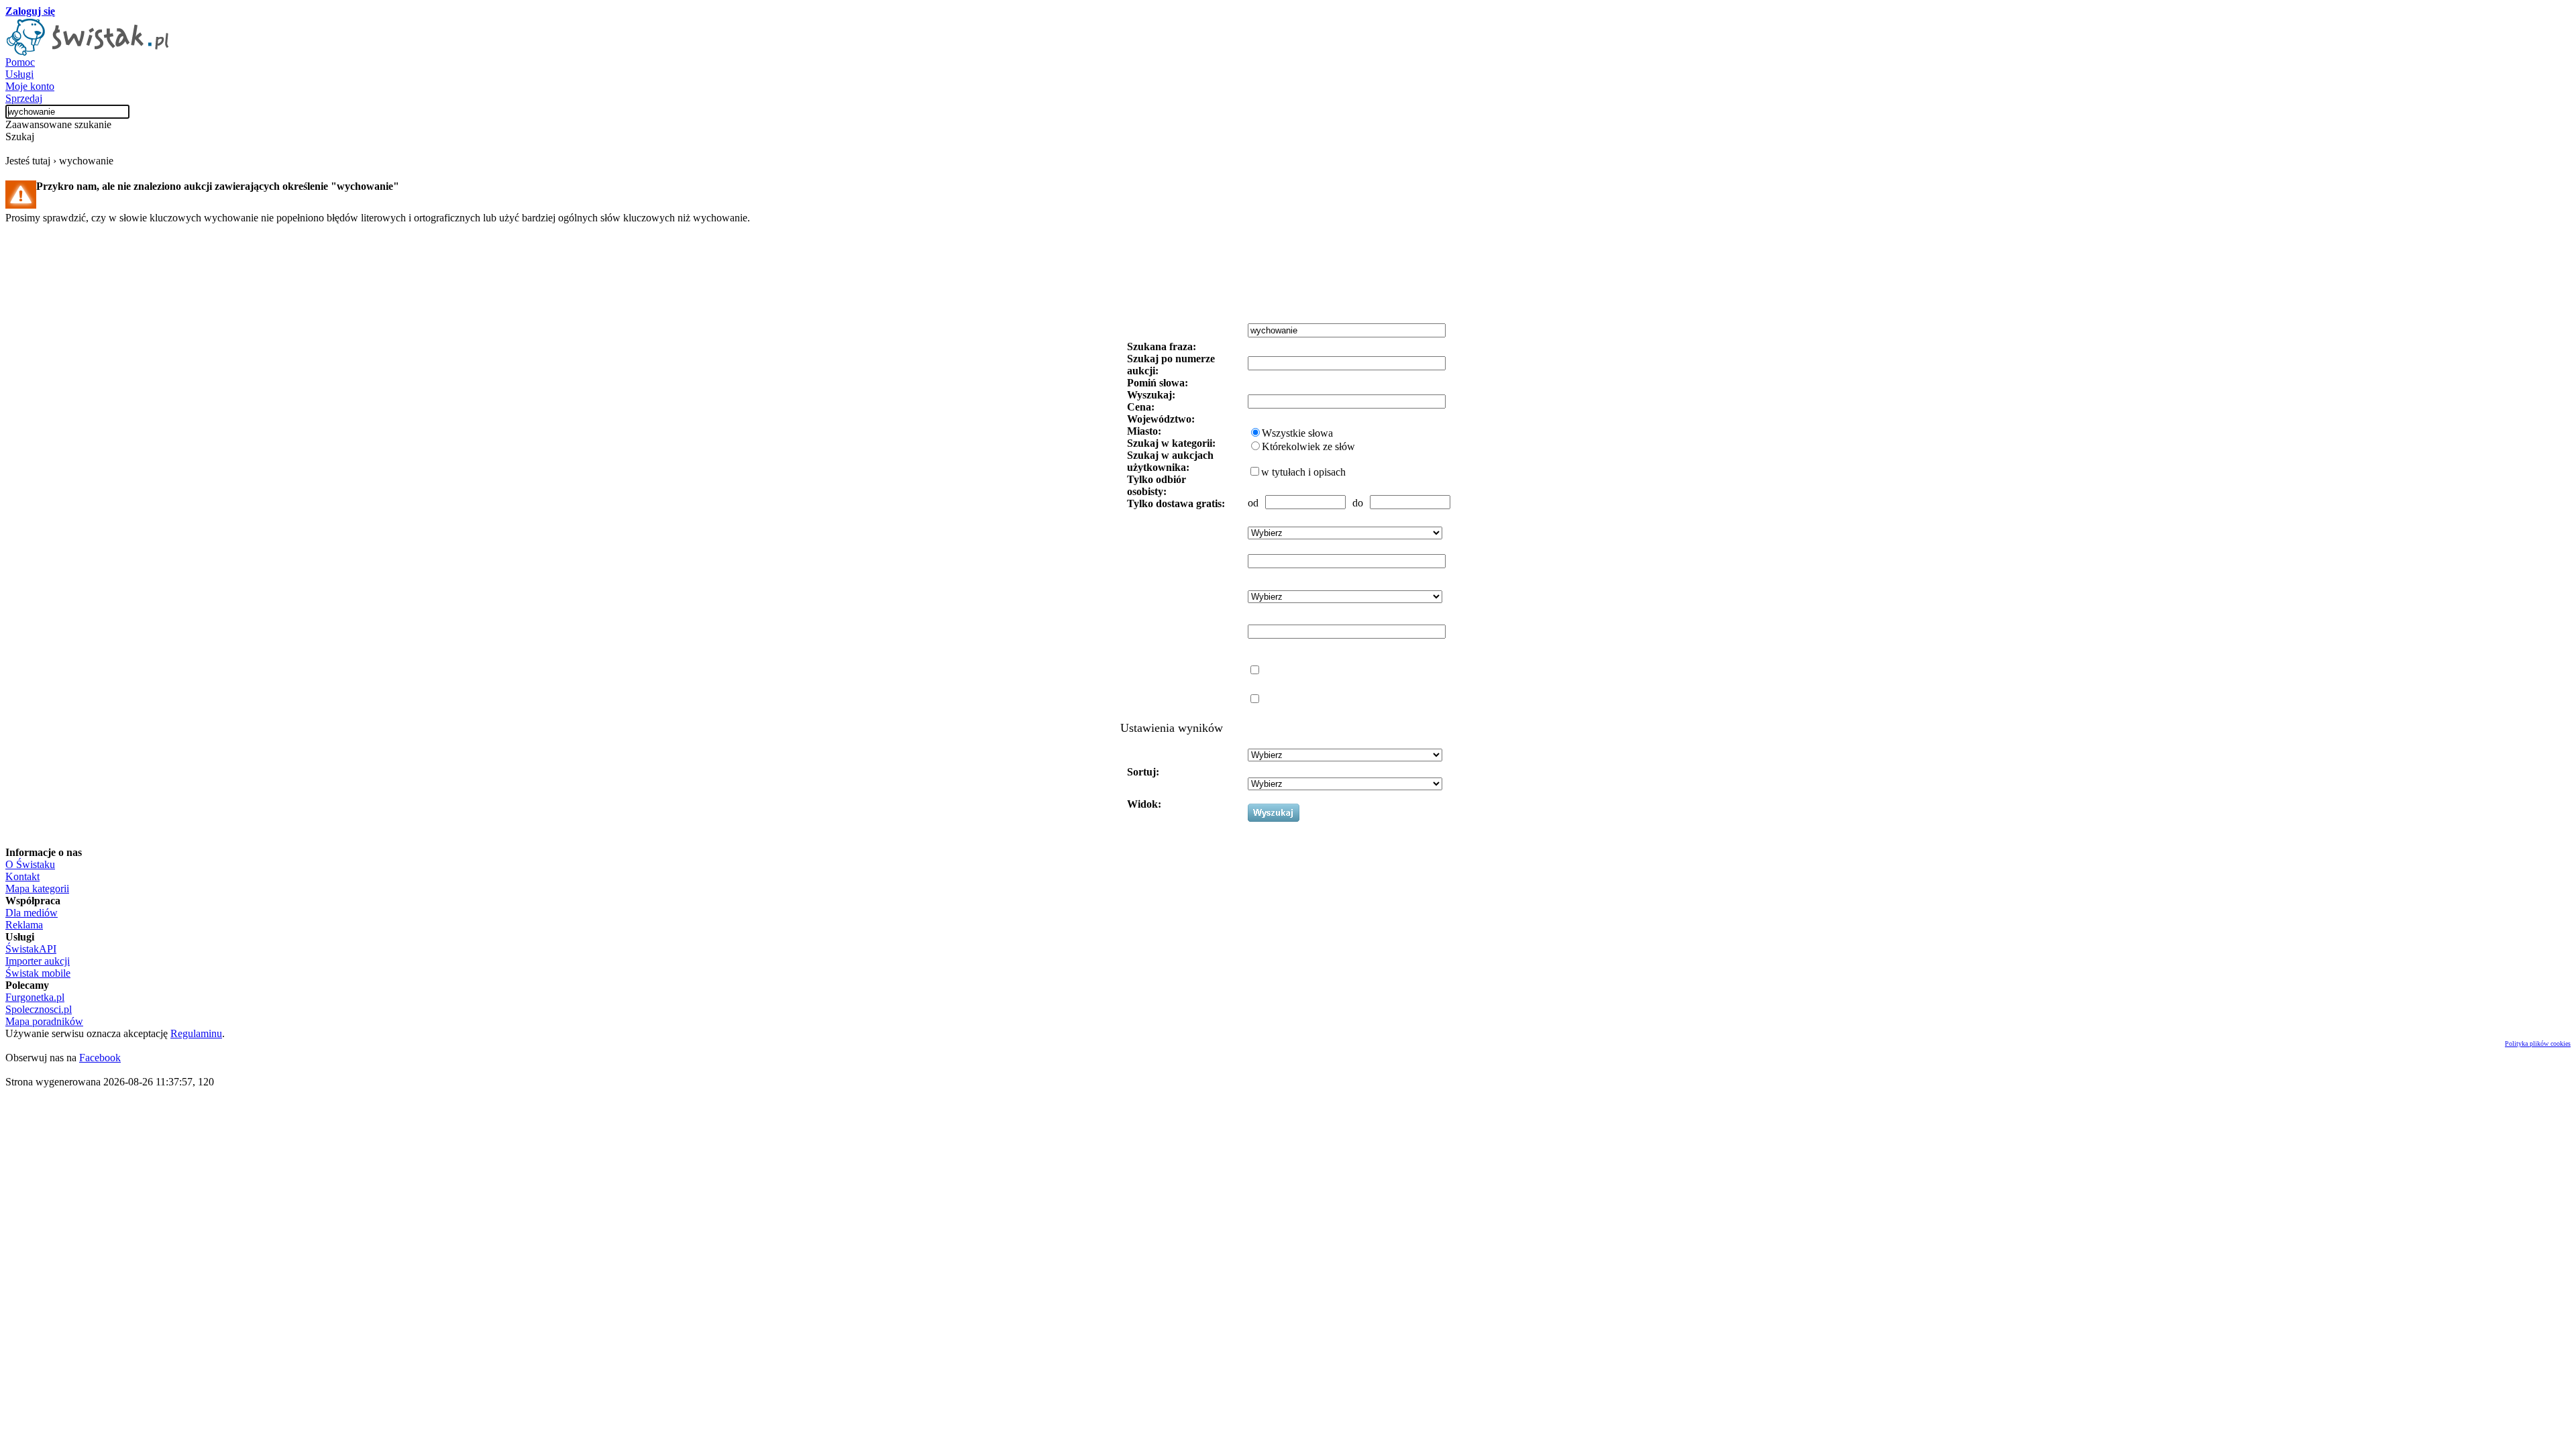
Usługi (19, 74)
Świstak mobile (38, 973)
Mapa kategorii (37, 889)
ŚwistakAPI (31, 949)
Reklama (24, 925)
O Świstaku (30, 864)
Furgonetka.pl (35, 997)
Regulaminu (196, 1033)
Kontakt (22, 876)
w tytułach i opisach (1303, 472)
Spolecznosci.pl (39, 1009)
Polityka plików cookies (2538, 1043)
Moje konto (30, 86)
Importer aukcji (38, 961)
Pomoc (20, 62)
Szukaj (20, 137)
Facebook (100, 1058)
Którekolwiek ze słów (1308, 446)
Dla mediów (32, 913)
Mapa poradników (44, 1021)
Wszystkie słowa (1297, 433)
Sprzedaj (24, 98)
